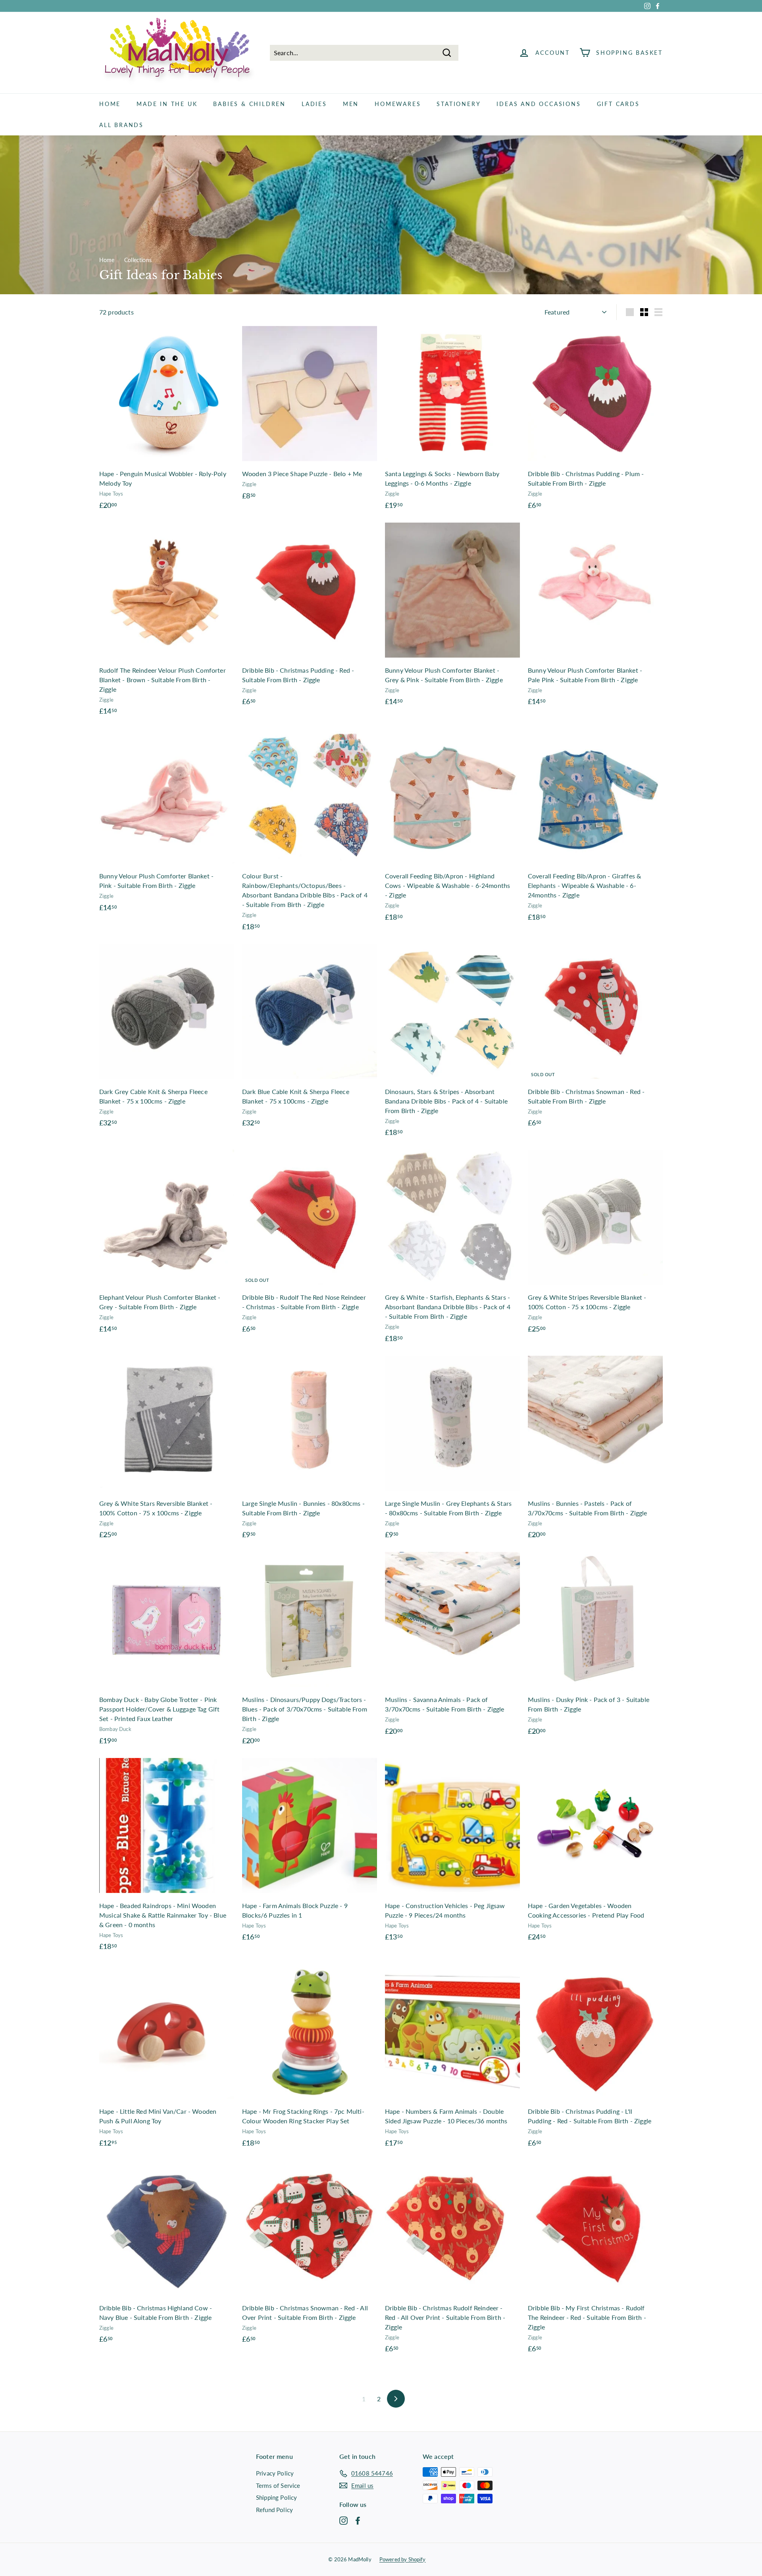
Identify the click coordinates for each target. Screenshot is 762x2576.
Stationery (459, 104)
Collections (138, 260)
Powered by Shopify (403, 2559)
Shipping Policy (276, 2497)
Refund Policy (274, 2510)
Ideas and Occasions (539, 104)
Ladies (314, 104)
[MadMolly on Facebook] (358, 2520)
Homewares (398, 104)
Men (351, 104)
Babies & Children (249, 104)
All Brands (121, 125)
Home (110, 104)
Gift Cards (618, 104)
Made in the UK (167, 104)
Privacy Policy (275, 2473)
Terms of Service (278, 2485)
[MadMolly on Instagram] (343, 2520)
